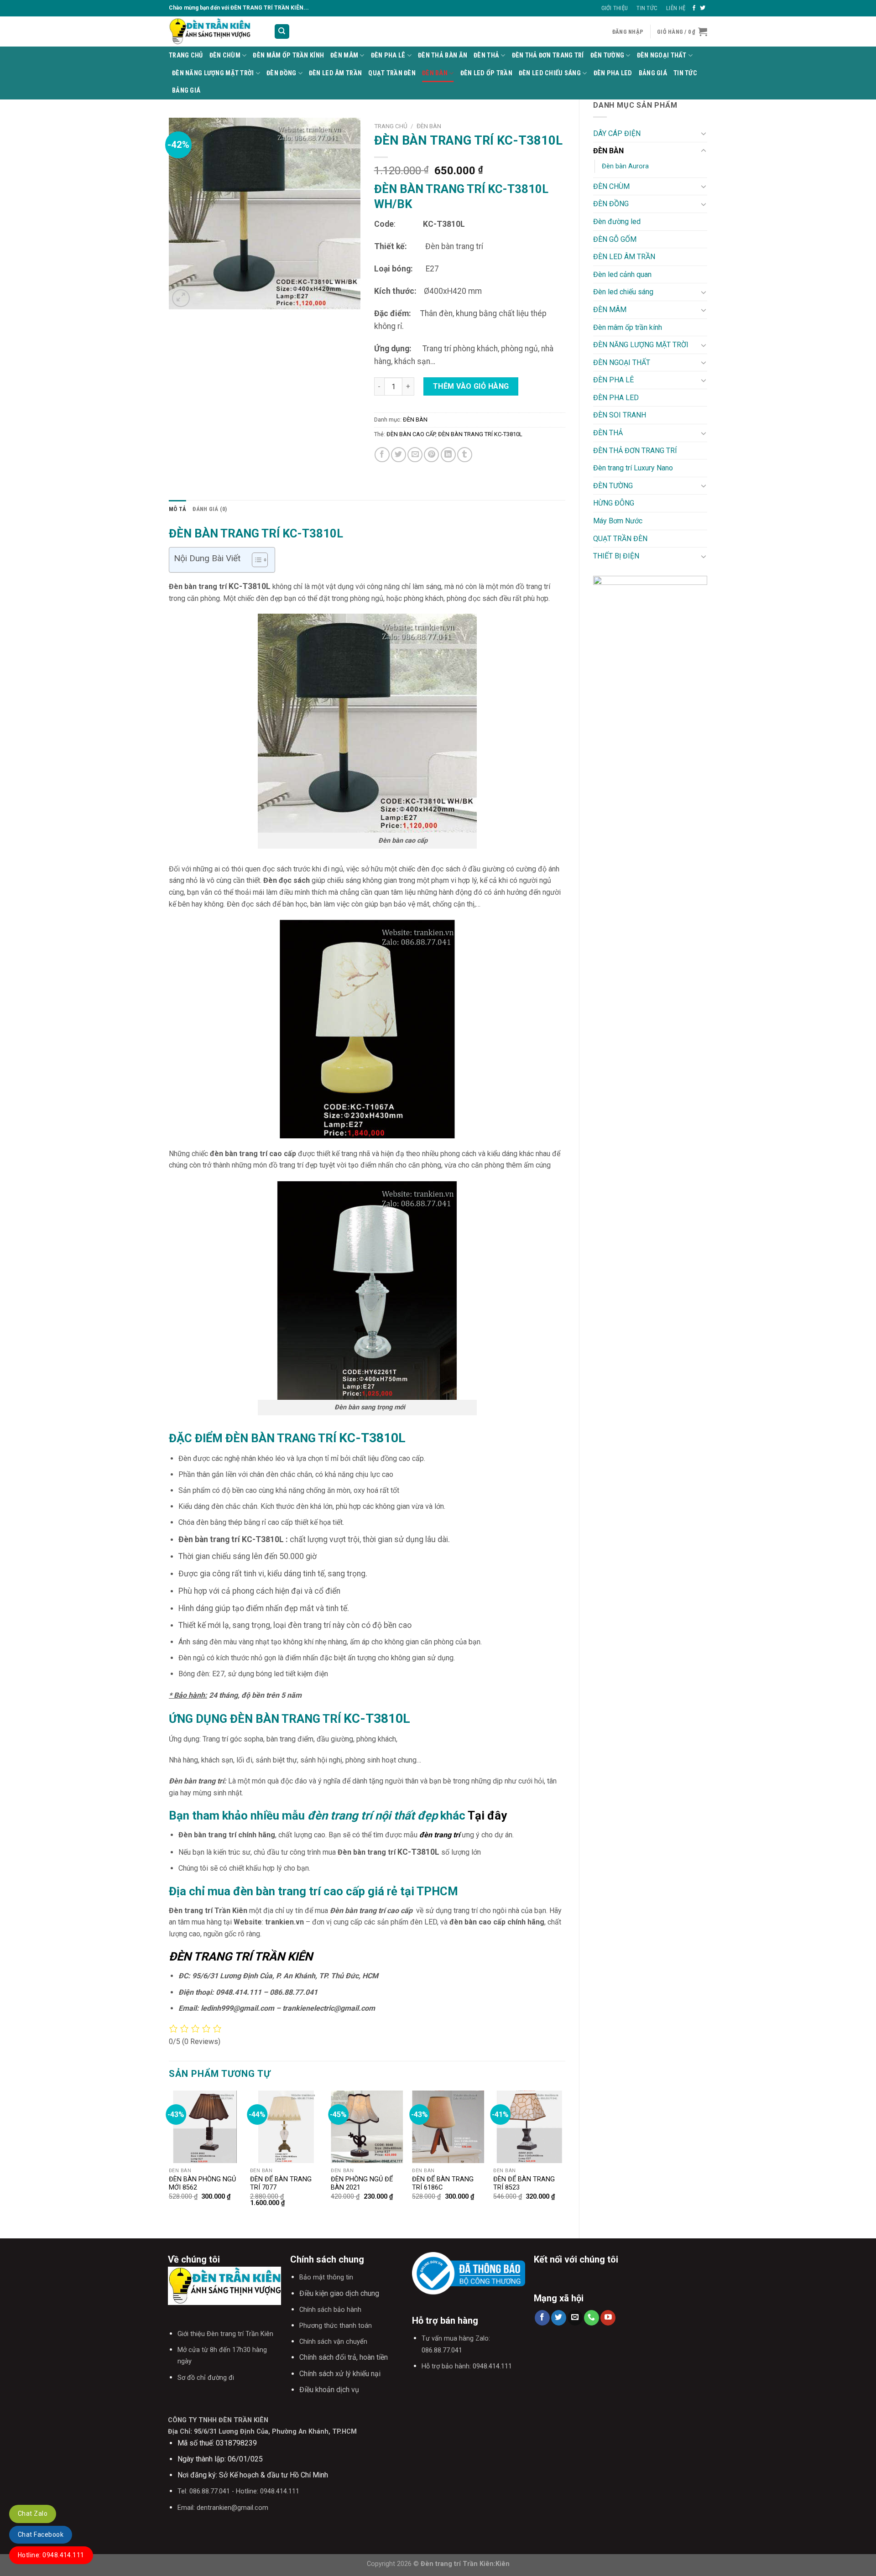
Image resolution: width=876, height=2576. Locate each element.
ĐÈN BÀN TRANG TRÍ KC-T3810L (480, 434)
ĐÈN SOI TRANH (620, 415)
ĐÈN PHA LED (613, 73)
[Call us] (592, 2318)
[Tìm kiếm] (282, 32)
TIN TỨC (685, 73)
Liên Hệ (676, 8)
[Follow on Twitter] (703, 8)
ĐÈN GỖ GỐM (615, 239)
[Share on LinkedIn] (448, 455)
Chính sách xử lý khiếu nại (340, 2374)
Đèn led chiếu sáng (550, 73)
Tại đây (486, 1815)
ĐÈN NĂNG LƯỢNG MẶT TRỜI (213, 73)
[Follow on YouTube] (608, 2318)
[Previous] (169, 2157)
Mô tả (177, 509)
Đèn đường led (617, 222)
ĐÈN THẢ (486, 55)
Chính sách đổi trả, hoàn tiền (344, 2357)
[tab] (177, 509)
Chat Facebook (41, 2534)
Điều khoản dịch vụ (329, 2390)
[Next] (565, 2157)
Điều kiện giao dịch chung (339, 2293)
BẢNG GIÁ (653, 73)
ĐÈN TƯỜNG (607, 55)
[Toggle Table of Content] (255, 560)
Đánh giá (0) (210, 509)
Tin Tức (647, 8)
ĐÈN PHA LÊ (388, 55)
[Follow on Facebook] (694, 8)
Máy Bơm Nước (618, 521)
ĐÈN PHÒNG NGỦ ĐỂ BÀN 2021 (362, 2184)
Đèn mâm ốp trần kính (288, 55)
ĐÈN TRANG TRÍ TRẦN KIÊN (241, 1956)
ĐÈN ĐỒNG (281, 73)
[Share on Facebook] (382, 455)
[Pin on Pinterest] (431, 455)
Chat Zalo (33, 2513)
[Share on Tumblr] (465, 455)
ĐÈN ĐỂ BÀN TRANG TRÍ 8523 (524, 2184)
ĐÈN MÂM (344, 55)
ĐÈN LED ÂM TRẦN (335, 73)
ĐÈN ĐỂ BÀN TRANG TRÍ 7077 (281, 2184)
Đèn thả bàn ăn (443, 55)
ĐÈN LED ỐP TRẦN (486, 73)
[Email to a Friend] (415, 455)
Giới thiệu (615, 8)
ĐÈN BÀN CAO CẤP (411, 434)
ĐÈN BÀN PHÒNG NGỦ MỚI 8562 (202, 2184)
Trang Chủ (186, 55)
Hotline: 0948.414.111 (51, 2555)
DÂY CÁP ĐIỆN (617, 133)
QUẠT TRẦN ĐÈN (392, 73)
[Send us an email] (575, 2318)
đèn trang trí (441, 1835)
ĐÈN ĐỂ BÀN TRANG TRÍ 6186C (443, 2184)
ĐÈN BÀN (435, 73)
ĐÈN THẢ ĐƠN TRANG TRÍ (548, 55)
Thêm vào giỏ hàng (471, 386)
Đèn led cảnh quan (622, 274)
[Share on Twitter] (399, 455)
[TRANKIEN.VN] (214, 31)
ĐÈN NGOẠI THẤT (662, 55)
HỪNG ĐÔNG (614, 503)
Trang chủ (391, 126)
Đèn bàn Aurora (625, 166)
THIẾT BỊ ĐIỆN (616, 556)
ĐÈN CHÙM (225, 55)
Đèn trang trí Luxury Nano (633, 468)
